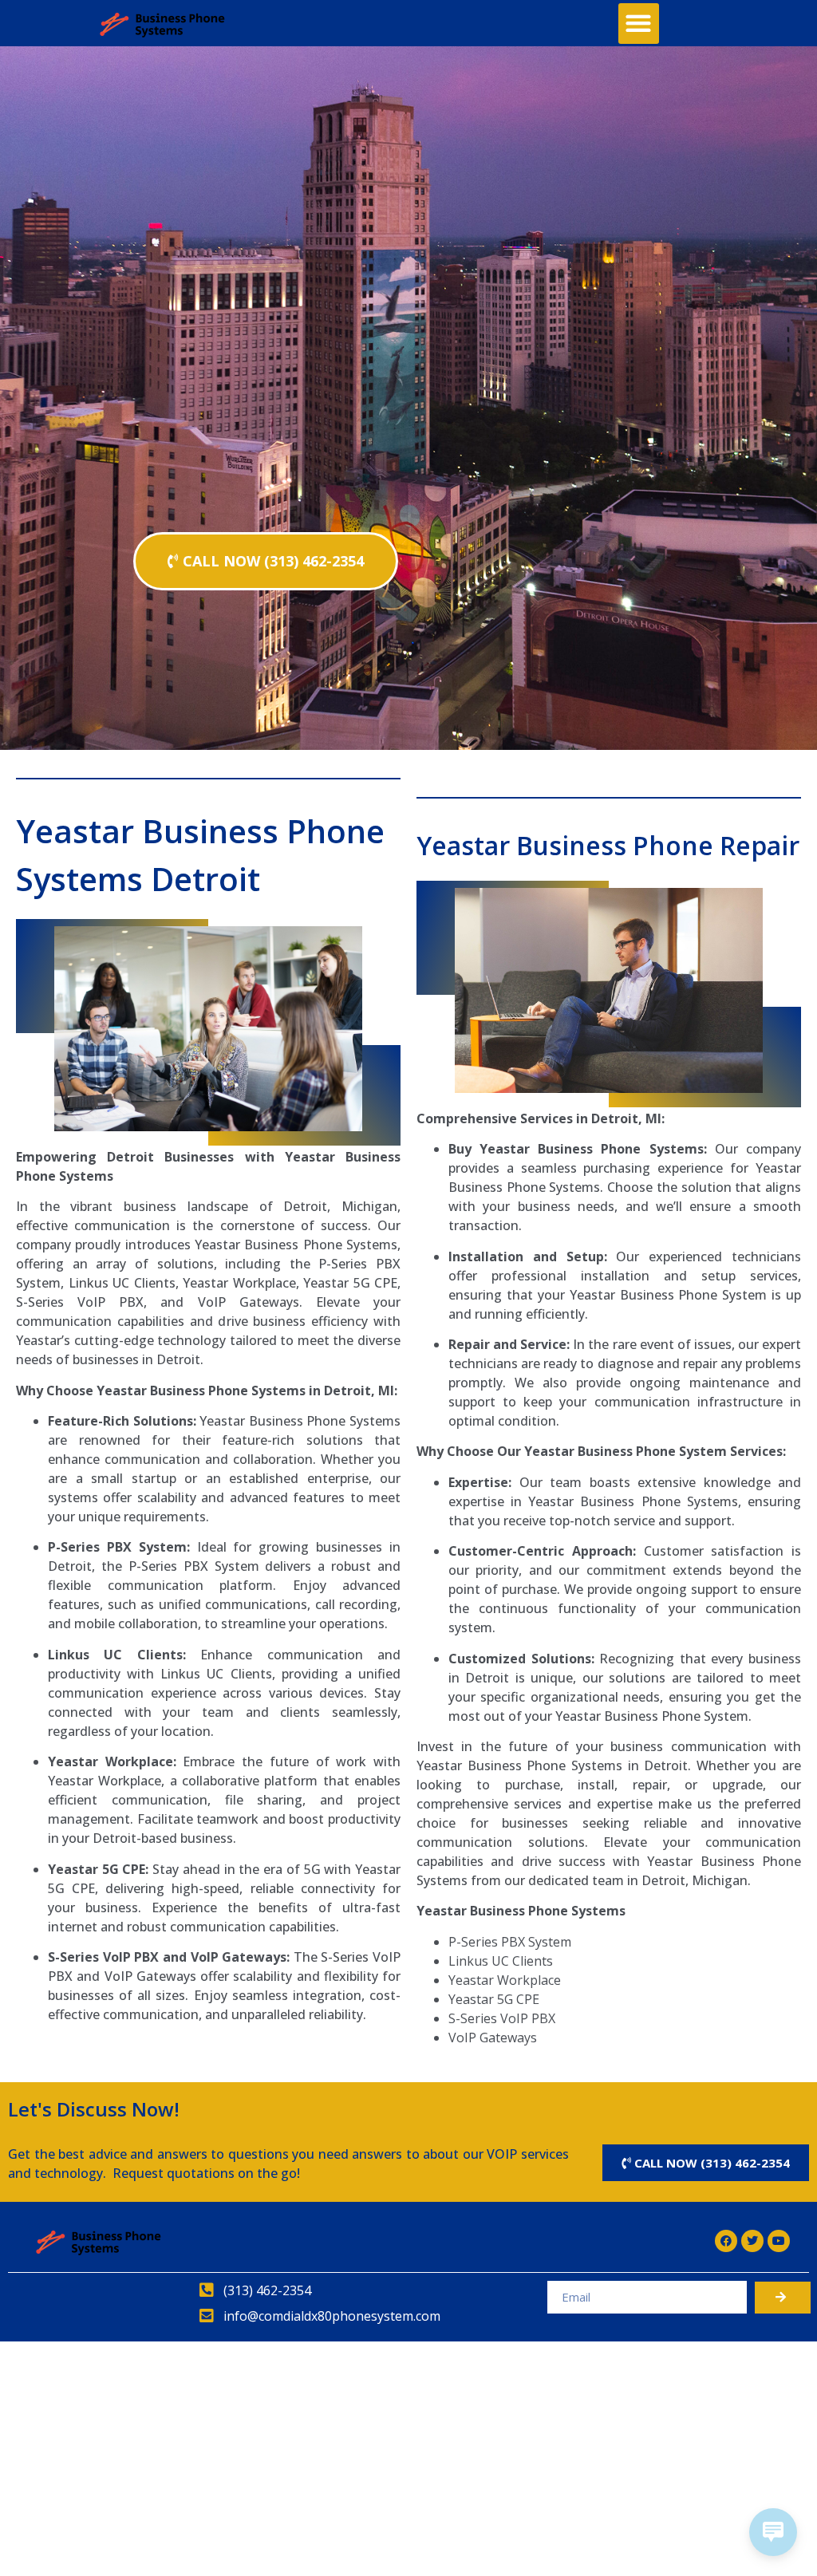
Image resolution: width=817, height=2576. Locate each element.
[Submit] (783, 2298)
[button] (639, 24)
